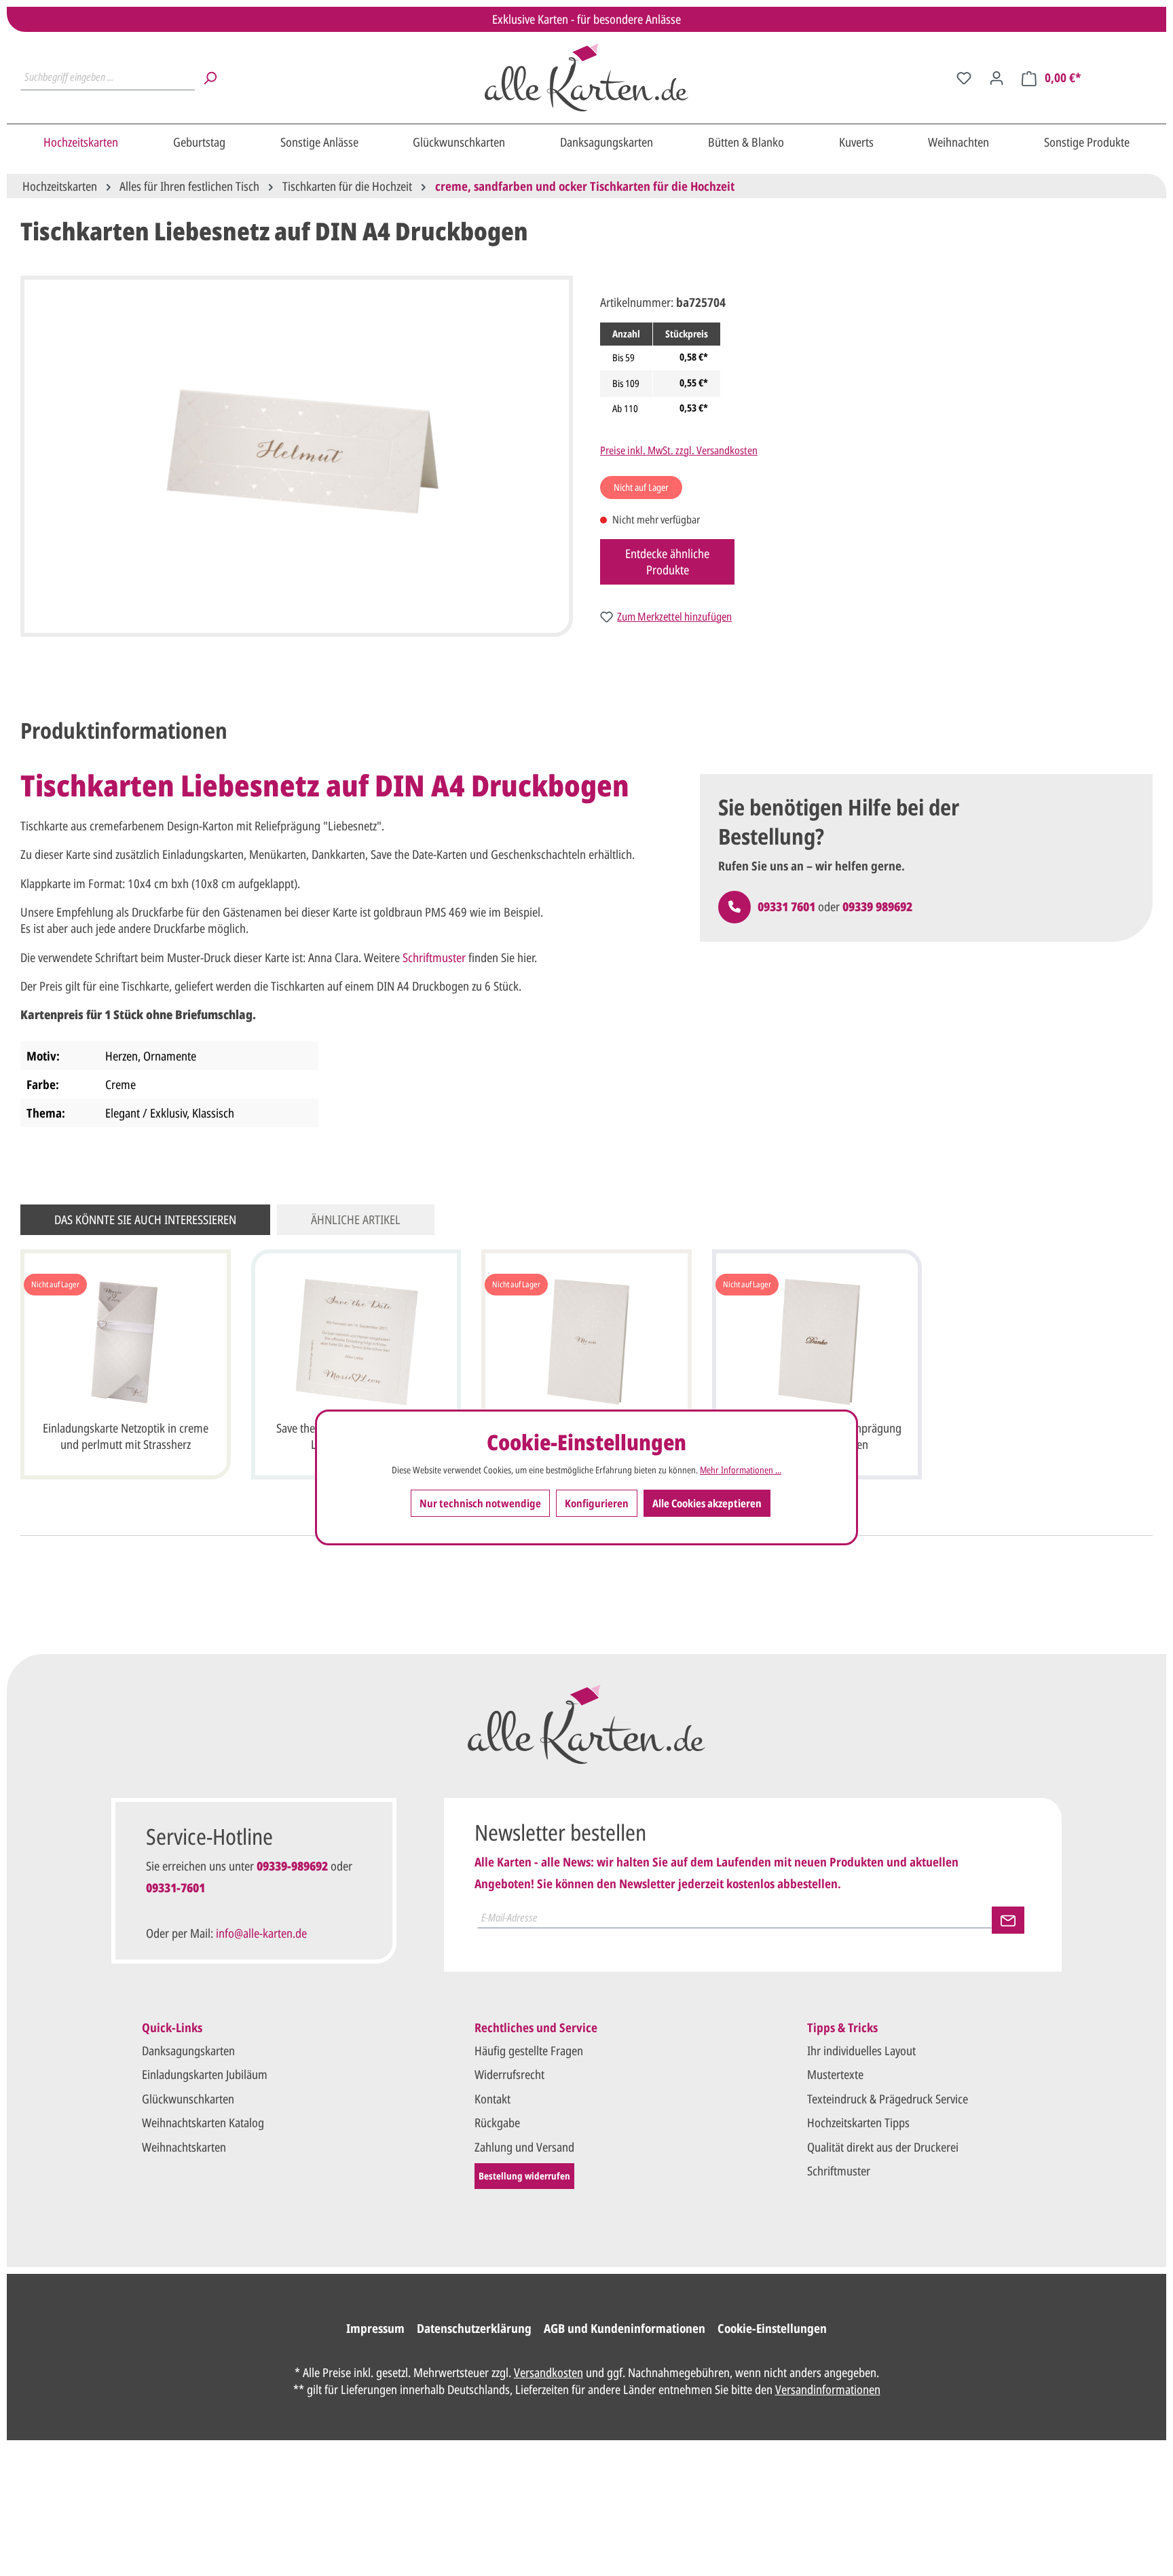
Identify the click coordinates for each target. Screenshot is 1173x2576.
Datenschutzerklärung (474, 2328)
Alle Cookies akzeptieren (707, 1503)
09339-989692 (292, 1866)
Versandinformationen (828, 2389)
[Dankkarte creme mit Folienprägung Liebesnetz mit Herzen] (817, 1342)
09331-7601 (175, 1888)
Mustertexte (835, 2074)
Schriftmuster (434, 957)
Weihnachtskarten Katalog (203, 2122)
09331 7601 (786, 906)
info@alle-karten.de (261, 1933)
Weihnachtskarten (184, 2147)
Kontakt (492, 2099)
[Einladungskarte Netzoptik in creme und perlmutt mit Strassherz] (126, 1342)
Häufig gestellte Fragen (529, 2050)
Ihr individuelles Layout (861, 2050)
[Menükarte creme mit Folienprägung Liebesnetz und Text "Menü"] (586, 1342)
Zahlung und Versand (524, 2147)
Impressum (375, 2328)
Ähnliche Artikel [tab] (356, 1219)
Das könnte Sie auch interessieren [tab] (145, 1219)
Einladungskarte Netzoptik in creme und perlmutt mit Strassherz (126, 1436)
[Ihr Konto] (997, 77)
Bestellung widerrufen (524, 2176)
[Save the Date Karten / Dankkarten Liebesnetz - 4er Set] (356, 1342)
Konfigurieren (597, 1503)
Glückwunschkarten (188, 2099)
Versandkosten (548, 2372)
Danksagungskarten (188, 2050)
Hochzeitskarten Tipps (858, 2122)
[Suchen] (210, 77)
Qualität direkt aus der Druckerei (883, 2147)
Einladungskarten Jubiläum (205, 2074)
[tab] (124, 731)
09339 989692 (877, 906)
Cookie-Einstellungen (772, 2328)
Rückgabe (497, 2122)
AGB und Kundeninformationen (625, 2328)
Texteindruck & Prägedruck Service (888, 2099)
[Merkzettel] (964, 77)
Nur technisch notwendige (480, 1503)
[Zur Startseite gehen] (587, 77)
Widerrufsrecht (509, 2074)
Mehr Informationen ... (741, 1470)
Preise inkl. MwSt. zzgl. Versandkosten (679, 450)
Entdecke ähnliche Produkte (667, 562)
